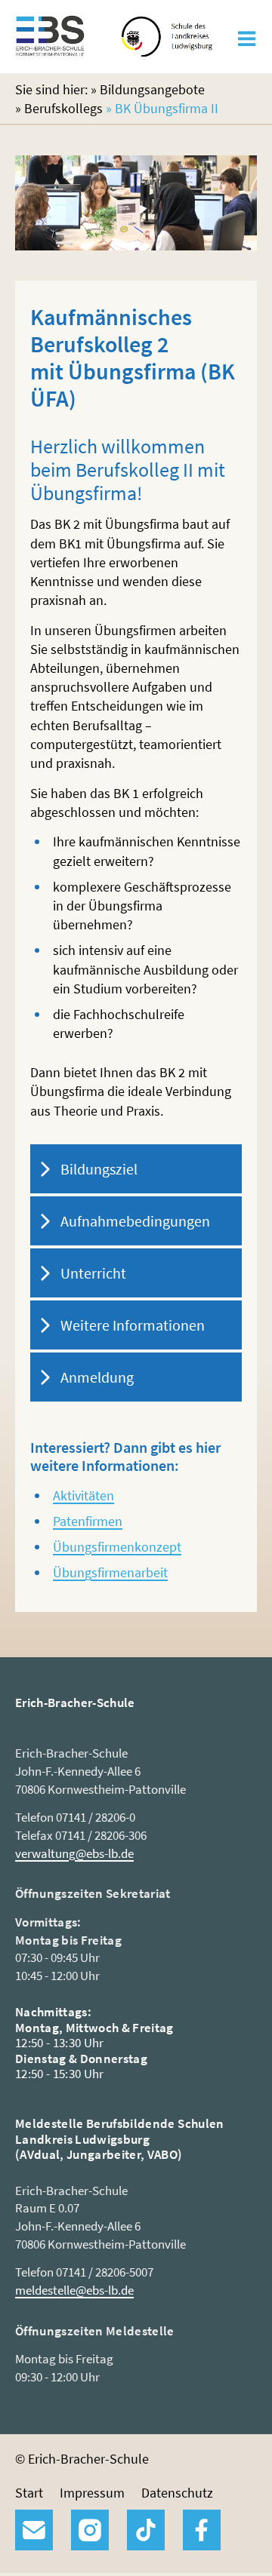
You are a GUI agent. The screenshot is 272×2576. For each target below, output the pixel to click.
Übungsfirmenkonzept (117, 1547)
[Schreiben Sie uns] (34, 2530)
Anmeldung (97, 1377)
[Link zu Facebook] (202, 2530)
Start (29, 2493)
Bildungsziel (99, 1169)
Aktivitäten (83, 1495)
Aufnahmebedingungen (135, 1221)
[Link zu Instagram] (90, 2530)
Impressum (92, 2493)
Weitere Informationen (133, 1325)
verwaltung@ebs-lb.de (74, 1853)
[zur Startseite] (50, 49)
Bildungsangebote (152, 89)
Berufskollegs (63, 108)
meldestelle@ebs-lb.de (74, 2290)
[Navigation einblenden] (247, 43)
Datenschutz (177, 2493)
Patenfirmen (88, 1521)
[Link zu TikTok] (146, 2530)
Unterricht (93, 1273)
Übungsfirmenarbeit (110, 1572)
